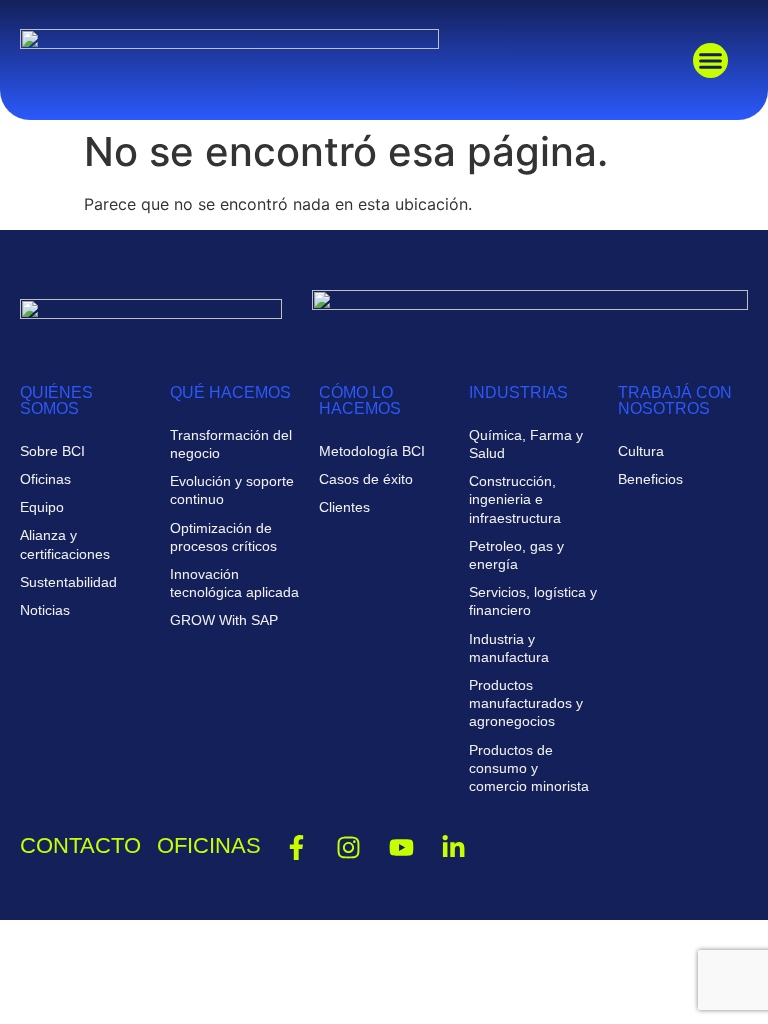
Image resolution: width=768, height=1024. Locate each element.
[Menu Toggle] (710, 60)
